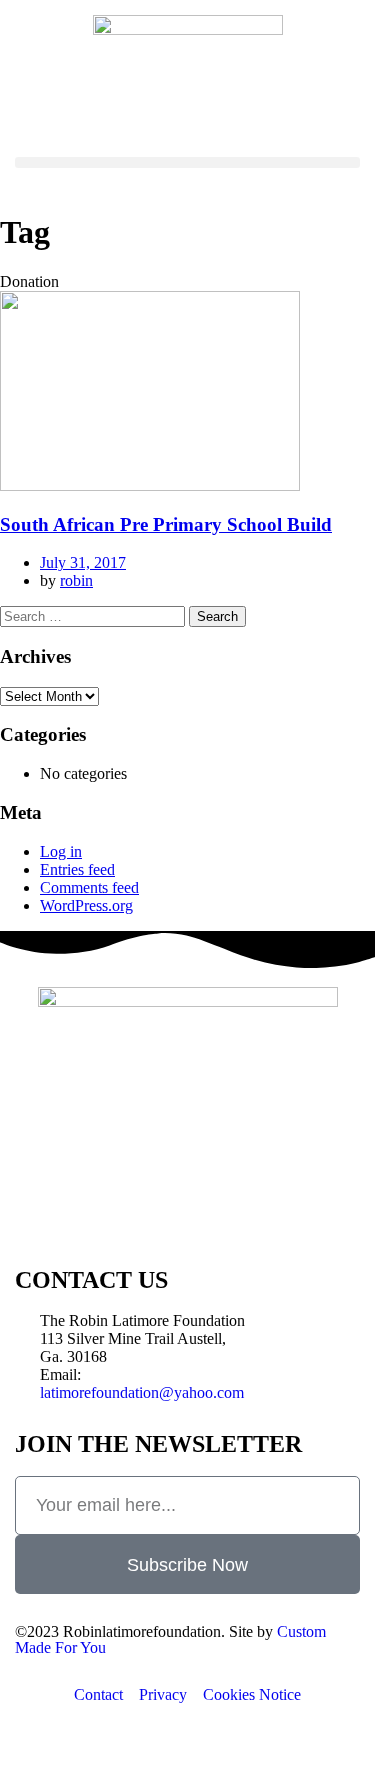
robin (76, 580)
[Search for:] (94, 615)
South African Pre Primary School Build (166, 524)
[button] (187, 162)
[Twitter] (94, 1209)
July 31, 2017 (83, 562)
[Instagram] (148, 1209)
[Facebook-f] (40, 1209)
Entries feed (77, 869)
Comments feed (89, 887)
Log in (61, 851)
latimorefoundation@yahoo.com (142, 1392)
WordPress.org (86, 905)
